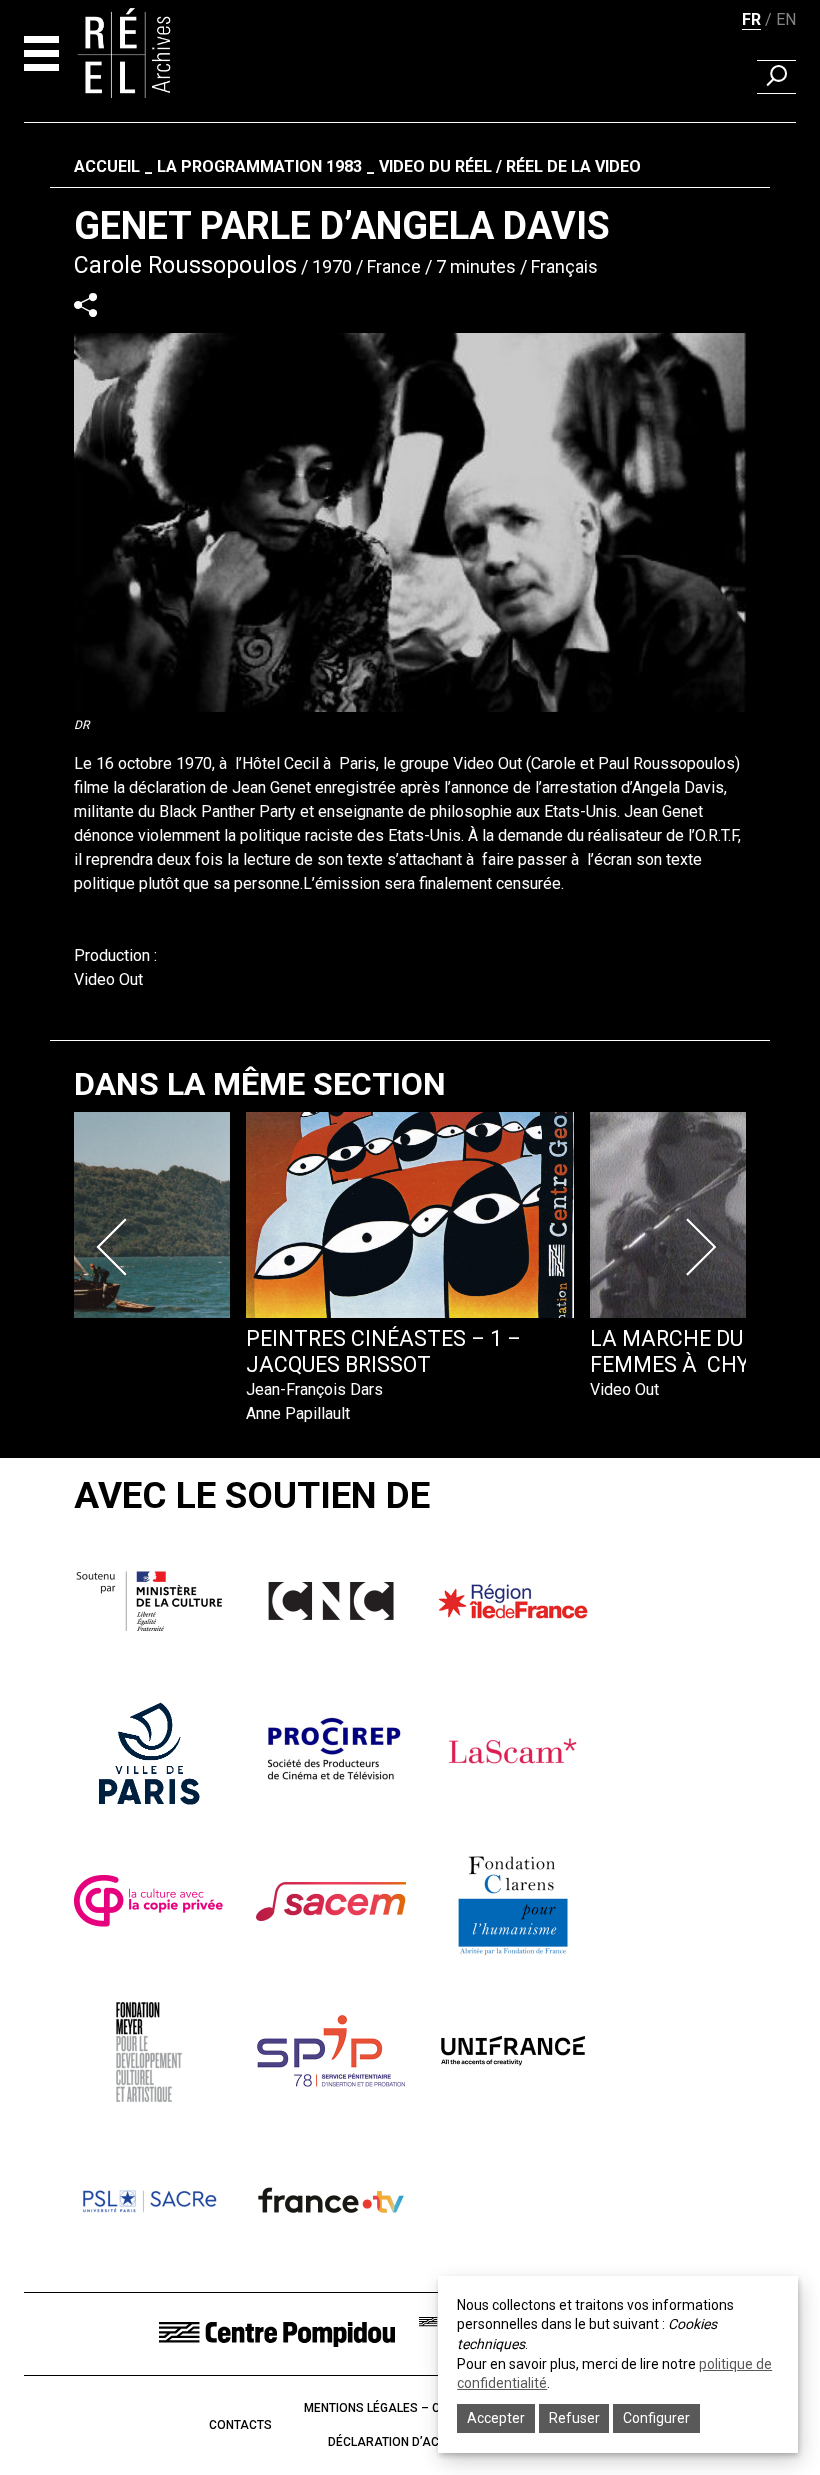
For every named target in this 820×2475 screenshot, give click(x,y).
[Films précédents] (116, 1247)
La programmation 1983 (259, 166)
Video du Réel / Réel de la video (510, 166)
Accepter (496, 2418)
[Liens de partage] (85, 304)
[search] (776, 77)
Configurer (656, 2418)
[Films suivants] (704, 1247)
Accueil (107, 166)
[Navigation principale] (41, 53)
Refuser (574, 2418)
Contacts (240, 2425)
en (786, 19)
